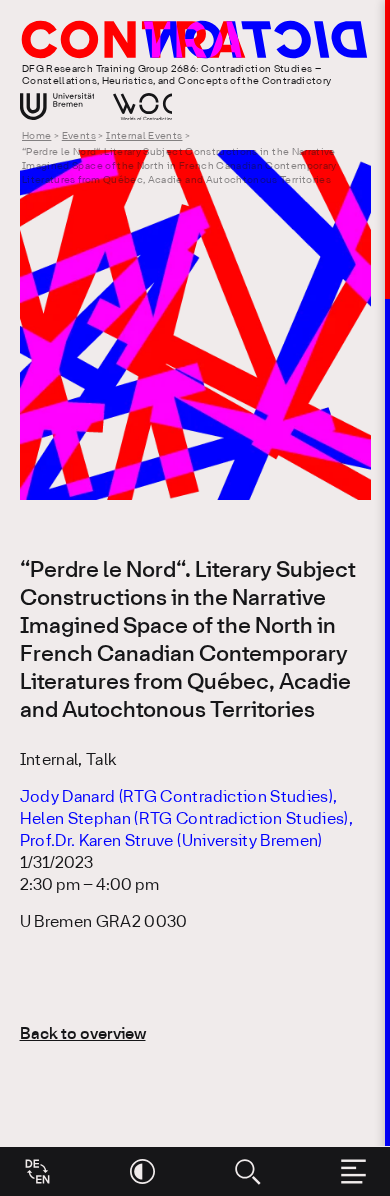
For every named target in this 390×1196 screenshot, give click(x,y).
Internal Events (144, 136)
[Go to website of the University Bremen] (57, 106)
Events (79, 136)
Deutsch (37, 1164)
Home (36, 136)
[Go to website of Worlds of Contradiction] (143, 106)
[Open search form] (247, 1171)
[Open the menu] (353, 1171)
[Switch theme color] (142, 1171)
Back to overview (83, 1034)
